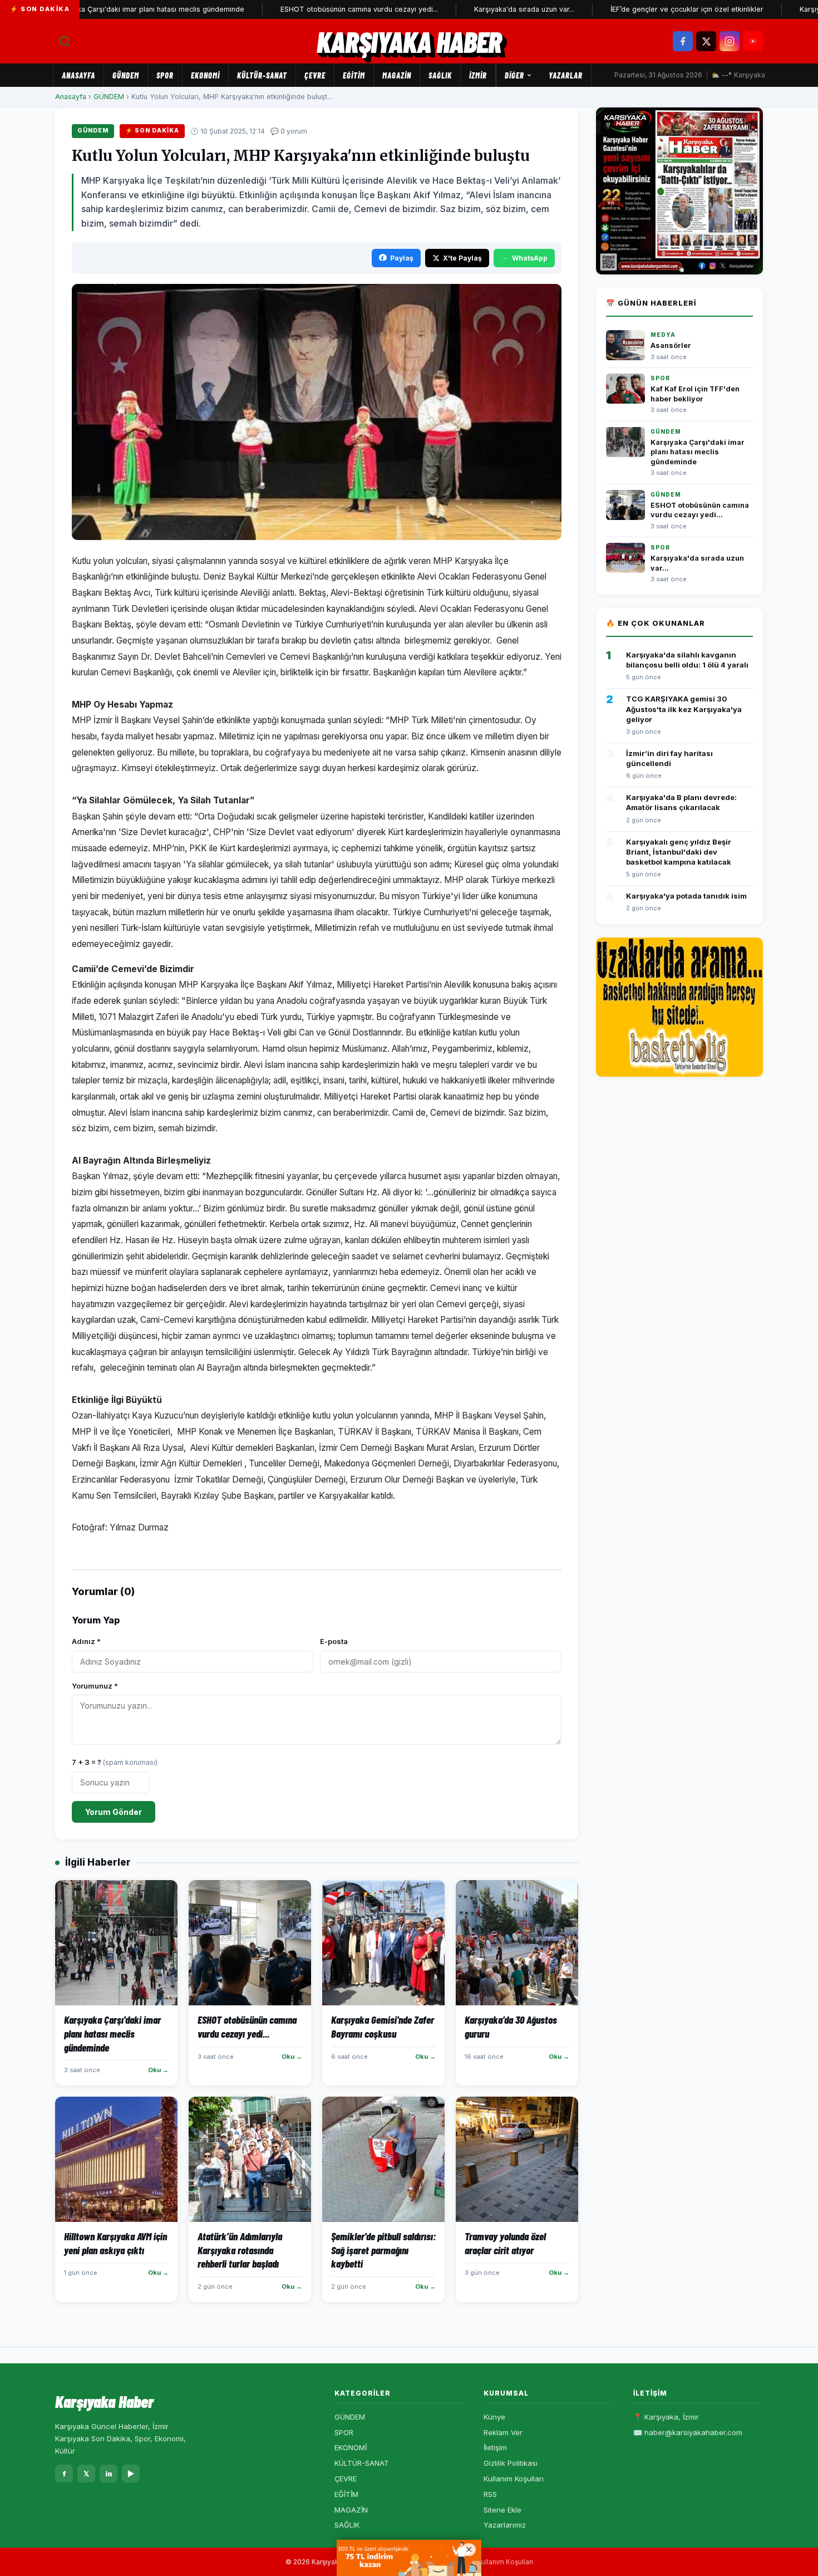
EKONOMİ (205, 75)
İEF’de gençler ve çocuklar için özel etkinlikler (632, 9)
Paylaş (402, 258)
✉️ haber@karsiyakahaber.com (688, 2432)
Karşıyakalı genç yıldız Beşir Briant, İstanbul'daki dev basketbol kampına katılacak (679, 852)
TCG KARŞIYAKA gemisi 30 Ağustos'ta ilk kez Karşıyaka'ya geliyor (684, 709)
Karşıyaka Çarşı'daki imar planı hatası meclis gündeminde (698, 452)
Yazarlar (566, 75)
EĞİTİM (354, 75)
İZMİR (478, 75)
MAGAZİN (397, 75)
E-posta (334, 1641)
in (109, 2474)
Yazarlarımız (505, 2525)
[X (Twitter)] (706, 41)
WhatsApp (530, 258)
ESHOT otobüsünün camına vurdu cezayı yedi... (304, 9)
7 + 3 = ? (115, 1762)
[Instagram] (730, 41)
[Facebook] (683, 41)
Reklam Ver (503, 2432)
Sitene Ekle (502, 2510)
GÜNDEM (126, 75)
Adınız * (86, 1641)
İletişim (495, 2447)
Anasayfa (78, 75)
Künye (494, 2417)
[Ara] (65, 41)
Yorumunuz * (95, 1686)
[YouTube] (753, 41)
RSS (490, 2494)
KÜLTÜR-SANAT (262, 75)
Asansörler (671, 345)
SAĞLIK (440, 75)
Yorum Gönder (114, 1812)
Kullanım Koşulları (514, 2479)
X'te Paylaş (462, 258)
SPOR (165, 75)
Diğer (514, 75)
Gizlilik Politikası (511, 2463)
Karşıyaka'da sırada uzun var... (469, 9)
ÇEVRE (315, 75)
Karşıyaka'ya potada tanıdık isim (686, 896)
